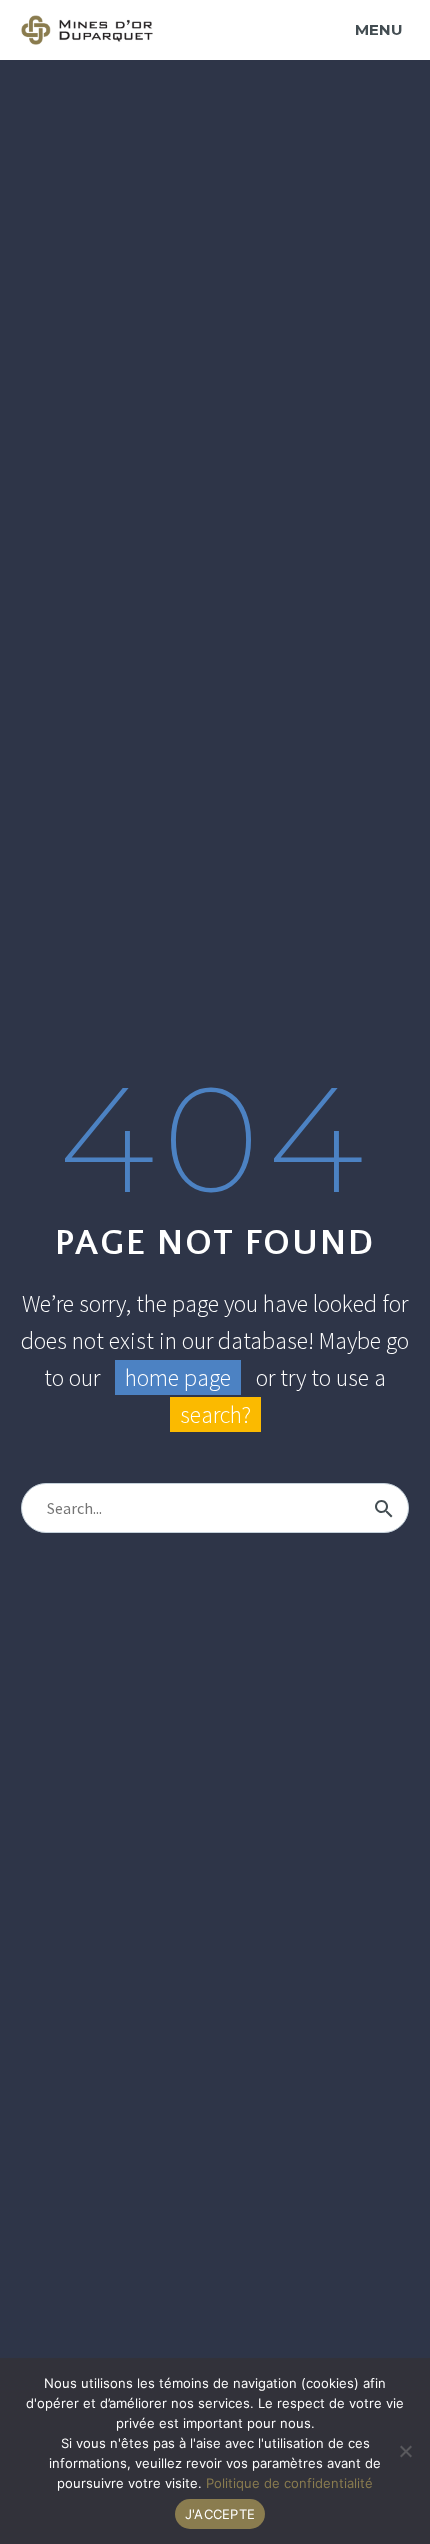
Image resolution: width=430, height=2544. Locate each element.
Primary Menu (382, 29)
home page (178, 1377)
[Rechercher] (384, 1508)
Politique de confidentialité (289, 2483)
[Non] (405, 2451)
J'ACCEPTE (220, 2514)
